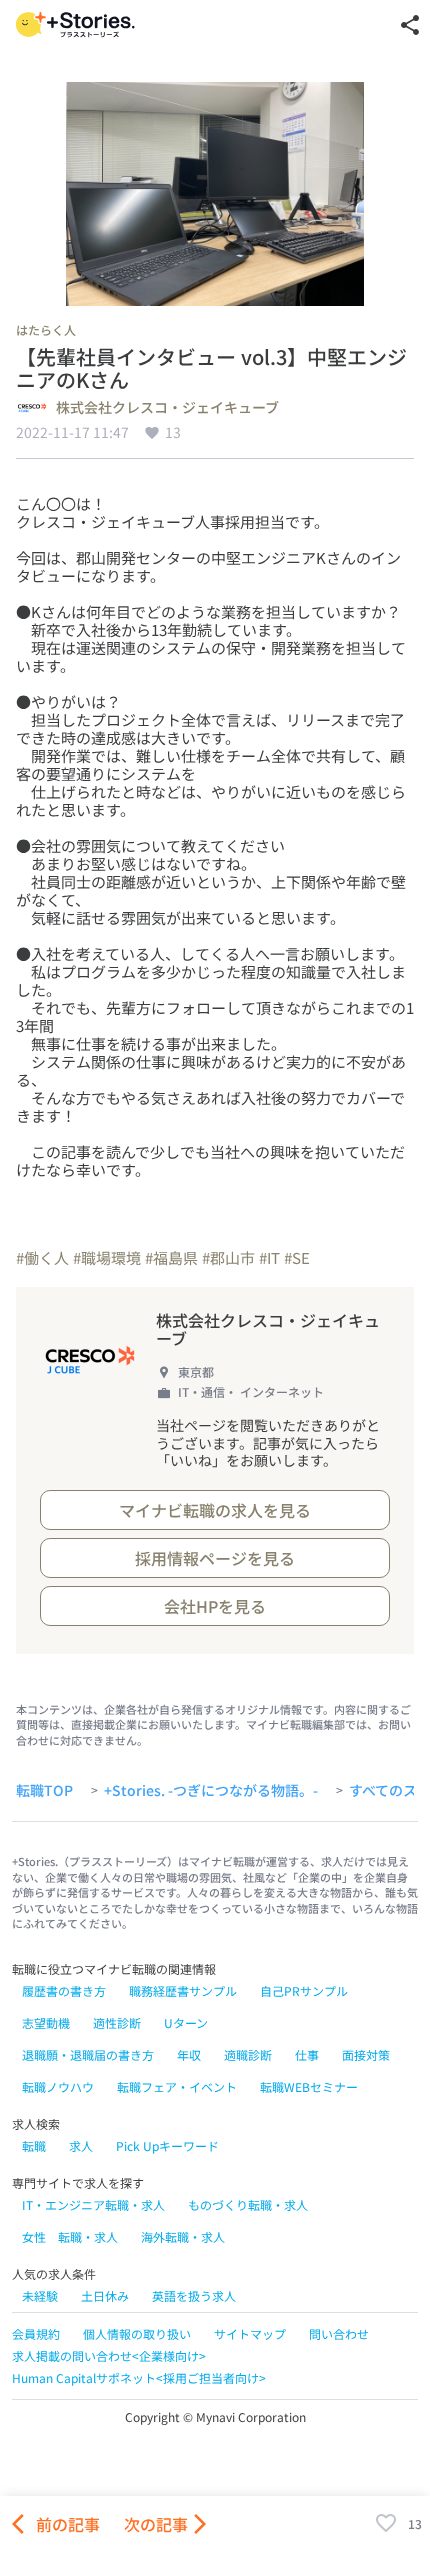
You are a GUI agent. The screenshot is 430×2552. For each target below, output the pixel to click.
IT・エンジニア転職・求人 (93, 2204)
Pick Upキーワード (167, 2145)
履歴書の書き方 (64, 1990)
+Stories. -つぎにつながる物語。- (211, 1791)
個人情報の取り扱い (137, 2333)
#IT (269, 1257)
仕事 (307, 2054)
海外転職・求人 (183, 2236)
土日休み (105, 2295)
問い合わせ (339, 2333)
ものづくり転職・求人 (248, 2204)
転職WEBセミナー (309, 2086)
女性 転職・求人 (70, 2236)
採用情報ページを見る (215, 1558)
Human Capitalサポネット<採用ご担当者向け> (139, 2377)
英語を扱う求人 (194, 2295)
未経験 (40, 2295)
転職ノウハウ (58, 2086)
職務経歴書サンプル (183, 1990)
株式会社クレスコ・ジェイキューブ (167, 408)
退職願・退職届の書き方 (88, 2054)
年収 (189, 2054)
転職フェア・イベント (177, 2086)
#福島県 (171, 1257)
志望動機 (46, 2022)
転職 (34, 2145)
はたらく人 (46, 329)
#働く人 (42, 1257)
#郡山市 (228, 1257)
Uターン (186, 2022)
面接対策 (366, 2054)
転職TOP (44, 1791)
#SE (297, 1257)
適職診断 (248, 2054)
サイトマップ (250, 2333)
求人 (81, 2145)
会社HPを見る (215, 1606)
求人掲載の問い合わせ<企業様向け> (109, 2355)
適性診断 (117, 2022)
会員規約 (36, 2333)
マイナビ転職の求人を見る (215, 1510)
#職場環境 (107, 1257)
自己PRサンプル (304, 1990)
